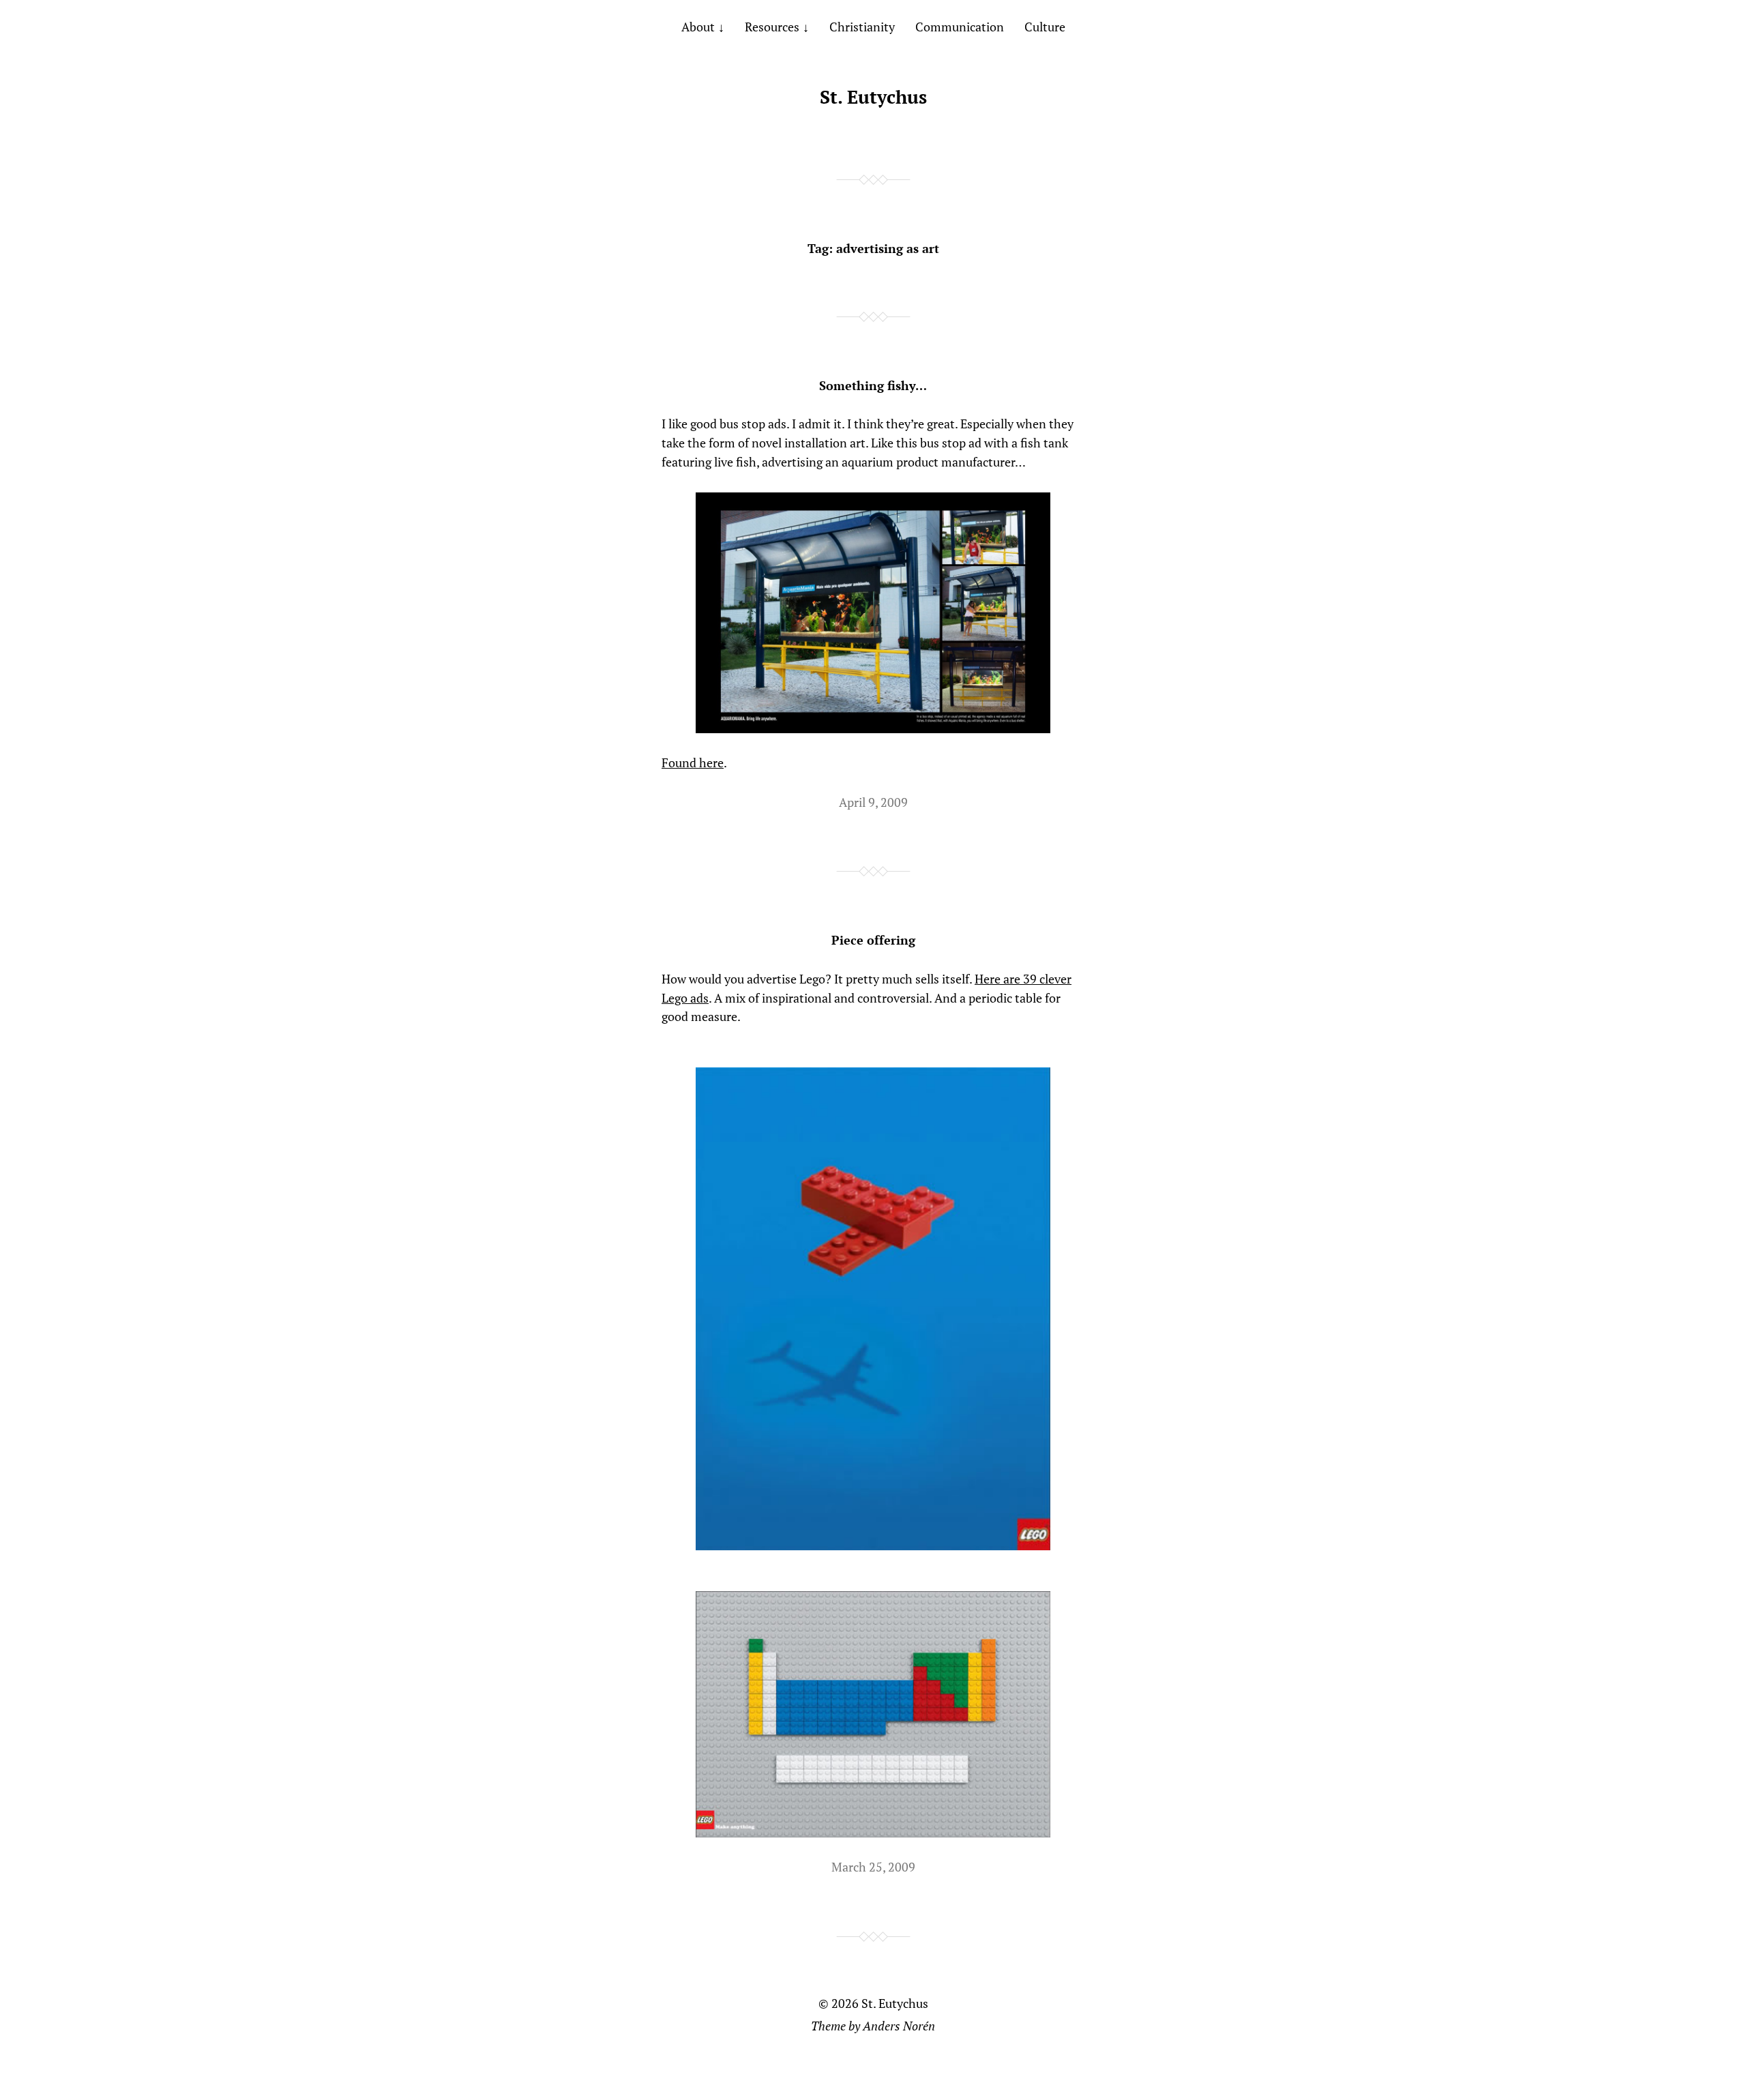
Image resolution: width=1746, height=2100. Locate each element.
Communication (960, 27)
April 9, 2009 (873, 802)
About (698, 27)
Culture (1045, 27)
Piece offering (873, 940)
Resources (772, 27)
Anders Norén (899, 2026)
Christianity (862, 27)
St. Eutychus (873, 97)
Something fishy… (873, 385)
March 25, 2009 (873, 1867)
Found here (693, 763)
